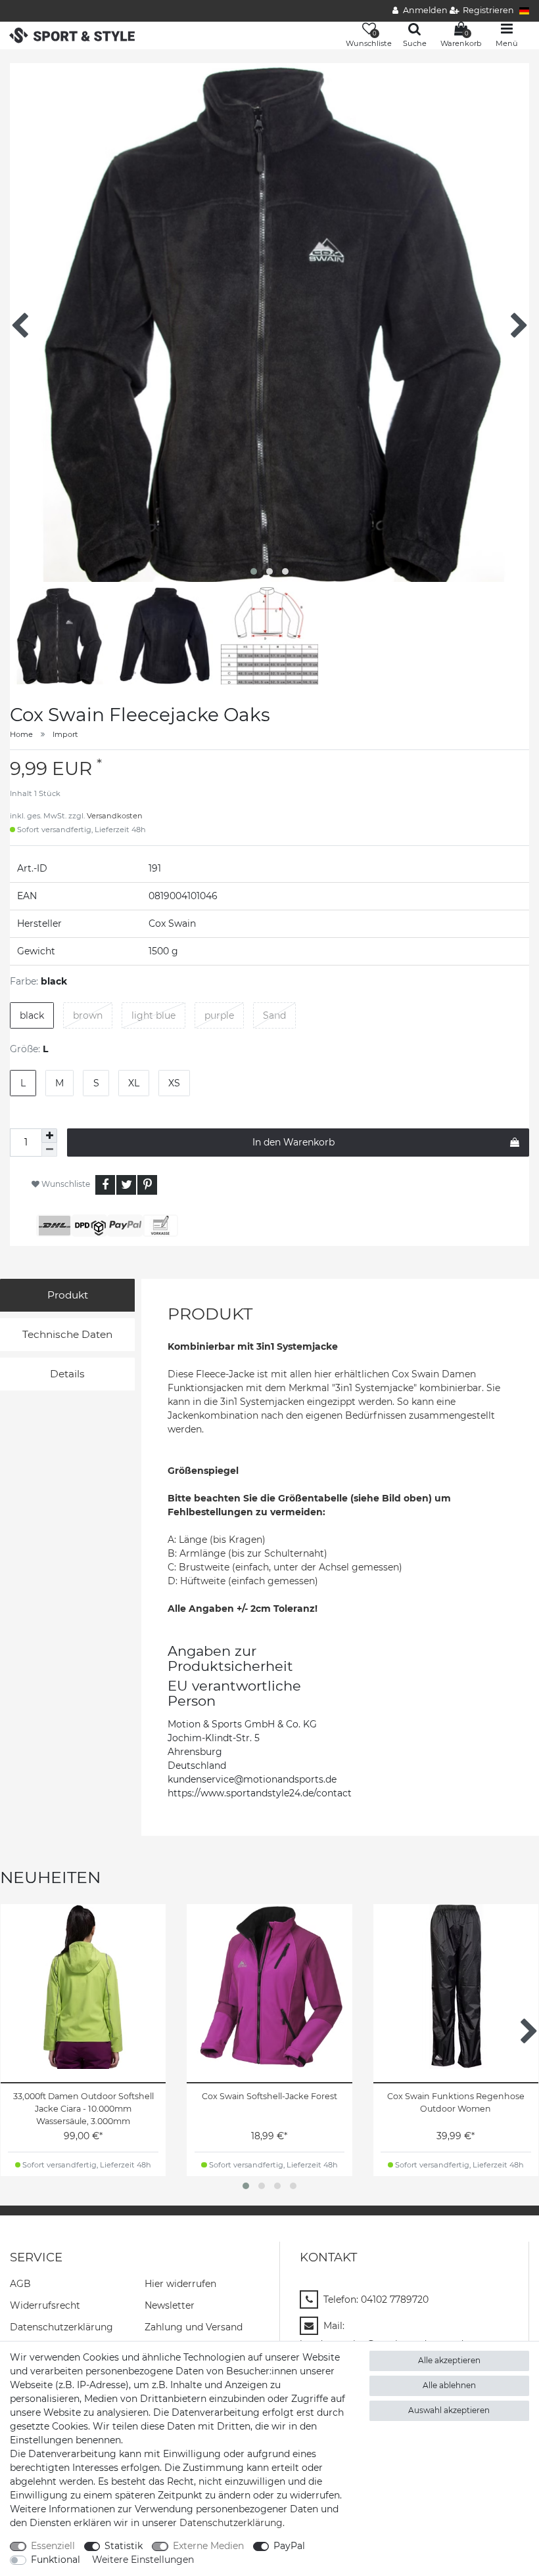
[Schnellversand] (72, 34)
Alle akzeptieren (449, 2360)
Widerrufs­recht (45, 2305)
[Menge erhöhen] (49, 1136)
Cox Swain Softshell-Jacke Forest (269, 2096)
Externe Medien (208, 2546)
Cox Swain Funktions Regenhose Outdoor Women (456, 2102)
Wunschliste (65, 1184)
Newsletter (170, 2305)
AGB (20, 2284)
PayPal (289, 2546)
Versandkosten (115, 816)
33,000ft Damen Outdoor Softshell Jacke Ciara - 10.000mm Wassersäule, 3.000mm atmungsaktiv (83, 2109)
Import (65, 734)
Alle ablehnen (449, 2385)
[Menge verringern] (49, 1150)
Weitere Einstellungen (143, 2560)
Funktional (56, 2560)
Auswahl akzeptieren (449, 2410)
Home (21, 734)
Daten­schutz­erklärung (61, 2327)
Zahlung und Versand (194, 2327)
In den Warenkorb (293, 1142)
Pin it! (147, 1185)
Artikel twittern (126, 1185)
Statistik (124, 2546)
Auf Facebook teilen (105, 1185)
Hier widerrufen (180, 2284)
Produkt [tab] (68, 1295)
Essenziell (53, 2546)
